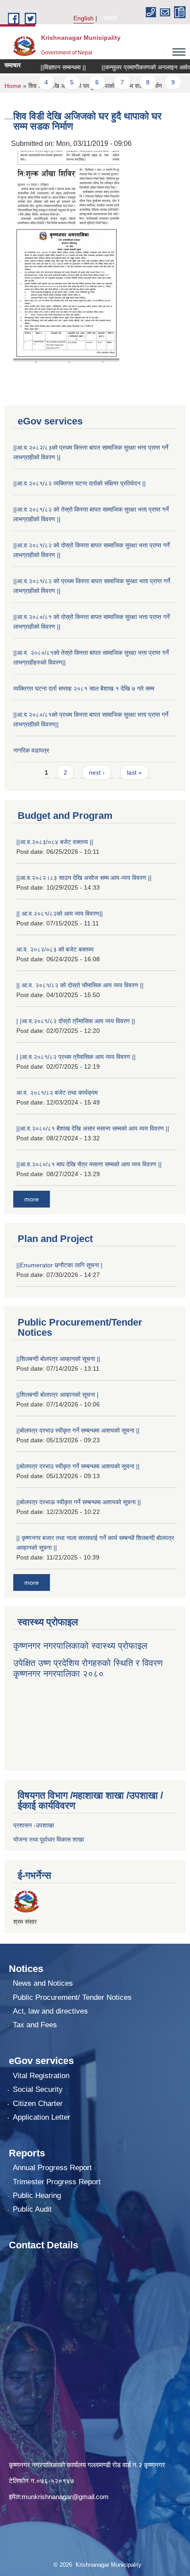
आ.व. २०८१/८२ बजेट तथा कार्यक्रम (57, 1093)
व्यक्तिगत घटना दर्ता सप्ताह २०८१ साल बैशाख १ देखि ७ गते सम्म (84, 688)
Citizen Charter (38, 2104)
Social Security (38, 2089)
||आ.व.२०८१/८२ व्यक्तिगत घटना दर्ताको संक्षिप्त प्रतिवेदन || (80, 483)
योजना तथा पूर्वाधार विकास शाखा (49, 1839)
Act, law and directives (50, 2011)
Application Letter (42, 2117)
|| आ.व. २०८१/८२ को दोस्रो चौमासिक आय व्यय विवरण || (80, 985)
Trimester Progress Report (57, 2182)
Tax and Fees (35, 2025)
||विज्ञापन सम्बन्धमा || (45, 67)
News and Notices (43, 1983)
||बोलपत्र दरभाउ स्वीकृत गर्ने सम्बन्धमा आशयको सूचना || (78, 1430)
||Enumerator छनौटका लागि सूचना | (59, 1265)
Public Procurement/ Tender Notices (72, 1997)
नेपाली (110, 18)
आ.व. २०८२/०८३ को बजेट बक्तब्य (55, 949)
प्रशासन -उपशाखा (34, 1825)
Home (13, 86)
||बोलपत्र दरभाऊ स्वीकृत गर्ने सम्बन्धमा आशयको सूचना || (79, 1502)
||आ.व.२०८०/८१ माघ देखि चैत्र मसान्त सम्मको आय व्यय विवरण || (89, 1164)
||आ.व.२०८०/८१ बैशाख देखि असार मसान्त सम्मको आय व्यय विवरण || (93, 1128)
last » (134, 772)
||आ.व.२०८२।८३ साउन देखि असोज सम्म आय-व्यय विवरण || (84, 878)
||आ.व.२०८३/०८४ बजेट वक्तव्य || (55, 842)
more (32, 1199)
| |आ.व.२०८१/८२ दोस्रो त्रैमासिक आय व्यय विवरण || (76, 1021)
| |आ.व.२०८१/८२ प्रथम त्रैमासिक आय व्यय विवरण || (76, 1057)
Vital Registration (41, 2076)
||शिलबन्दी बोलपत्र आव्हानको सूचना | (57, 1395)
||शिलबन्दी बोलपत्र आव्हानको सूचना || (58, 1359)
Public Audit (32, 2209)
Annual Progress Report (52, 2168)
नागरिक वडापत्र (31, 750)
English (84, 18)
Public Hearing (37, 2196)
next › (97, 772)
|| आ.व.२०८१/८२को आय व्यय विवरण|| (60, 913)
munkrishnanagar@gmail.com (65, 2497)
